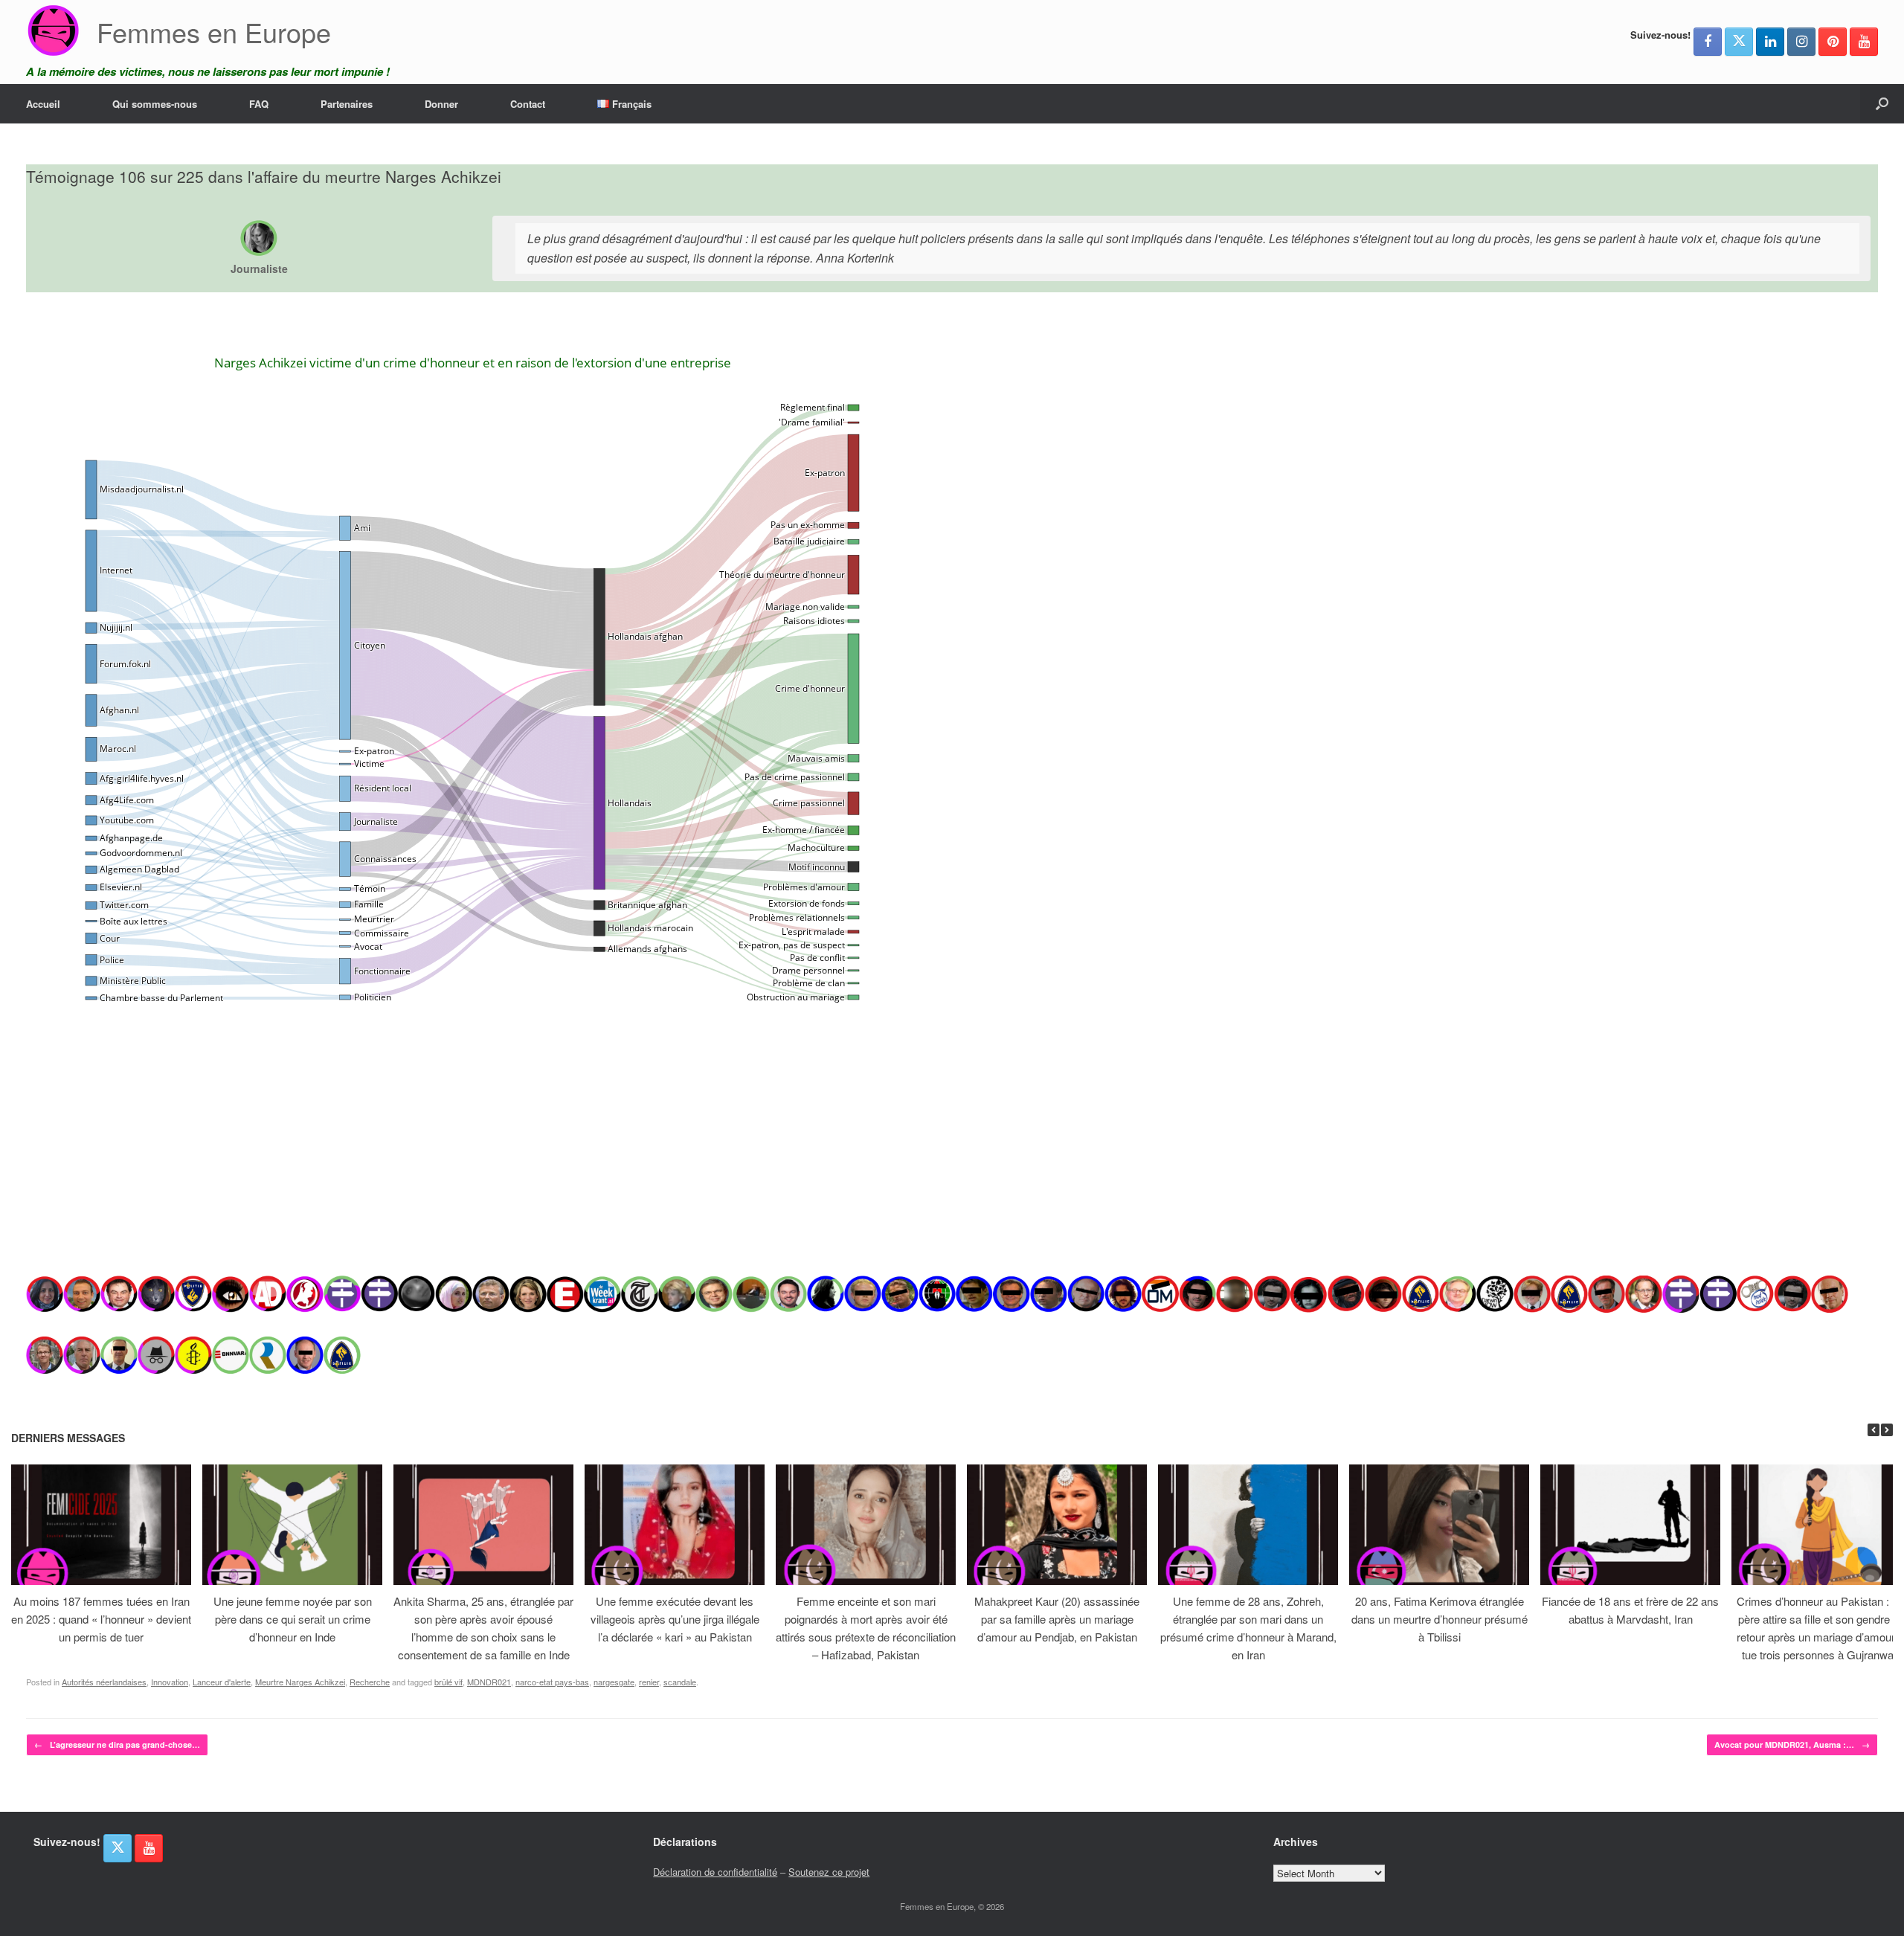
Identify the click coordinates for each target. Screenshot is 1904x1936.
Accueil (43, 104)
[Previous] (1874, 1430)
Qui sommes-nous (155, 104)
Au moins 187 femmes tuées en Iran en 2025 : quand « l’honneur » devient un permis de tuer (101, 1619)
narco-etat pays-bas (552, 1682)
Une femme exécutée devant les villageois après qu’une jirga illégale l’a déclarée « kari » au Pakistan (675, 1619)
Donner (441, 104)
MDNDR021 (489, 1682)
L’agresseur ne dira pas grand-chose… (117, 1744)
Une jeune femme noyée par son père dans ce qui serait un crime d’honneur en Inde (293, 1619)
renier (649, 1682)
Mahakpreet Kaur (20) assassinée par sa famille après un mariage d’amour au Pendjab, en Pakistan (1057, 1619)
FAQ (259, 104)
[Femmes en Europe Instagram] (1801, 42)
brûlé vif (448, 1682)
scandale (680, 1682)
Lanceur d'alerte (222, 1682)
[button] (1882, 104)
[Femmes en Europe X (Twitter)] (1739, 42)
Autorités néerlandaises (104, 1682)
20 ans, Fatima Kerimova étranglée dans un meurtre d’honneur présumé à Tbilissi (1440, 1619)
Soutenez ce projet (829, 1872)
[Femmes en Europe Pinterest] (1833, 42)
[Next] (1887, 1430)
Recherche (370, 1682)
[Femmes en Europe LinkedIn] (1770, 42)
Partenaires (347, 104)
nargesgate (614, 1682)
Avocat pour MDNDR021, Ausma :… (1792, 1744)
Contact (528, 104)
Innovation (170, 1682)
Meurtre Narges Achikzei (300, 1682)
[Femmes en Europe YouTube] (1864, 42)
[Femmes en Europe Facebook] (1708, 42)
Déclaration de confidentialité (715, 1872)
